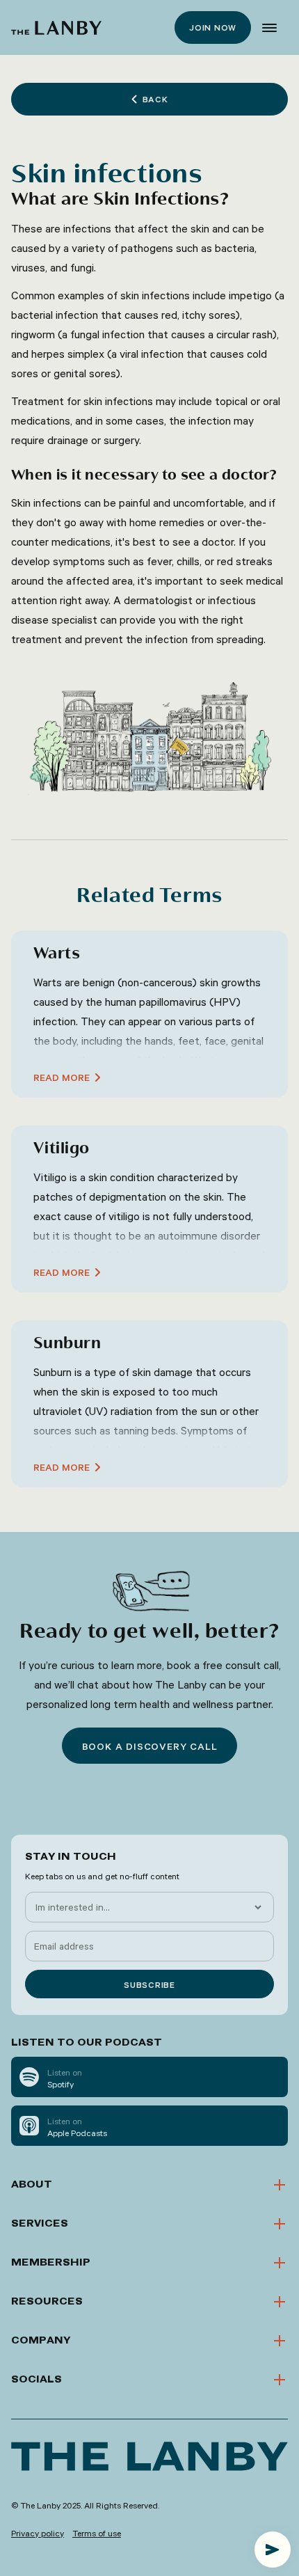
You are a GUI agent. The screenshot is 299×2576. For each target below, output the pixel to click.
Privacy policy (38, 2533)
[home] (56, 28)
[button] (269, 28)
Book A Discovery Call (150, 1746)
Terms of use (97, 2533)
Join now (213, 27)
